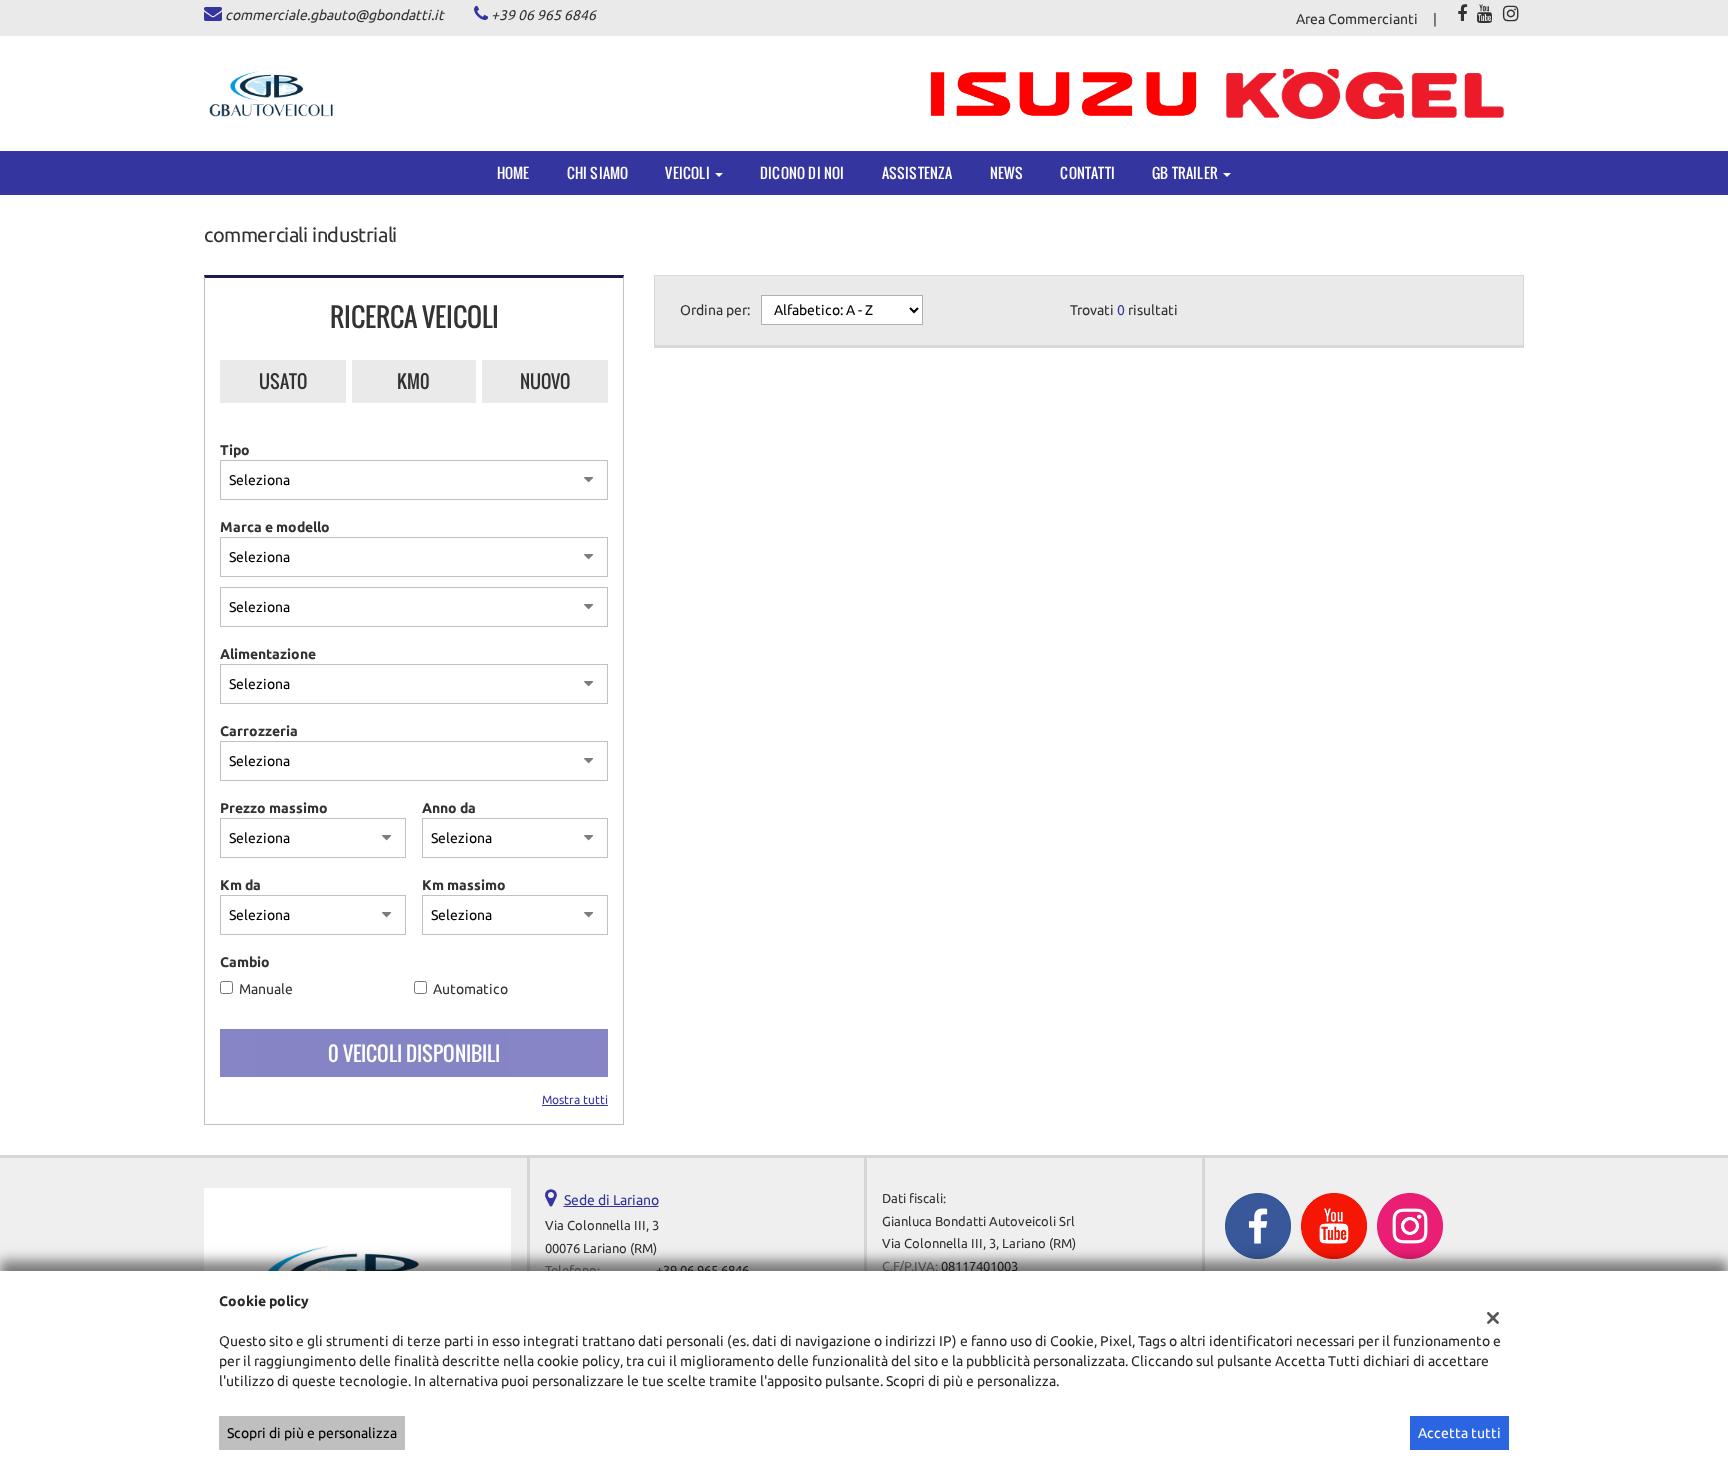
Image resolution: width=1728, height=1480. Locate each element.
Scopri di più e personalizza (312, 1433)
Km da (240, 885)
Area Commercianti (1357, 19)
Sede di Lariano (611, 1200)
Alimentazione (268, 654)
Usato (283, 381)
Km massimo (464, 885)
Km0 (413, 381)
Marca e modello (275, 527)
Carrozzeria (259, 731)
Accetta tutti (1459, 1433)
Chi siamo (598, 172)
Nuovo (545, 381)
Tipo (235, 450)
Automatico (470, 989)
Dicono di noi (802, 172)
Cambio (245, 962)
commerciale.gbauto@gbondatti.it (334, 15)
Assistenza (917, 172)
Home (513, 172)
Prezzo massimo (274, 808)
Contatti (1087, 172)
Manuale (266, 989)
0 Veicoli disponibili (414, 1053)
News (1007, 172)
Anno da (449, 808)
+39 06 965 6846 (543, 15)
